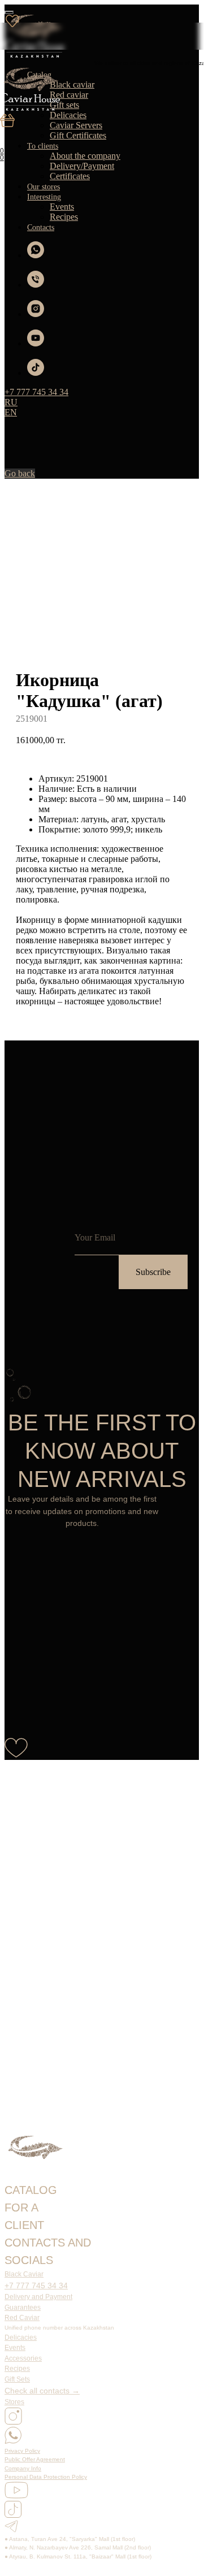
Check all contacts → (42, 2391)
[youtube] (36, 343)
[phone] (36, 285)
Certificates (70, 176)
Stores (14, 2402)
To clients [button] (43, 146)
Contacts (41, 227)
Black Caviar (24, 2274)
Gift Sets (17, 2379)
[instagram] (36, 314)
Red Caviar (22, 2318)
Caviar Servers (76, 125)
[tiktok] (36, 373)
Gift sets (64, 105)
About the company (85, 156)
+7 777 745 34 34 (36, 2286)
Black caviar (72, 84)
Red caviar (69, 95)
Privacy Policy (22, 2451)
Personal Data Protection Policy (46, 2477)
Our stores (44, 187)
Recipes (64, 217)
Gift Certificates (78, 135)
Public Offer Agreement (35, 2459)
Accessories (23, 2358)
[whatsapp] (36, 255)
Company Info (23, 2468)
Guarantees (23, 2308)
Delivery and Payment (38, 2297)
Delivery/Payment (82, 166)
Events (62, 207)
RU (11, 402)
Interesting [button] (44, 197)
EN (11, 412)
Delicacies (68, 115)
